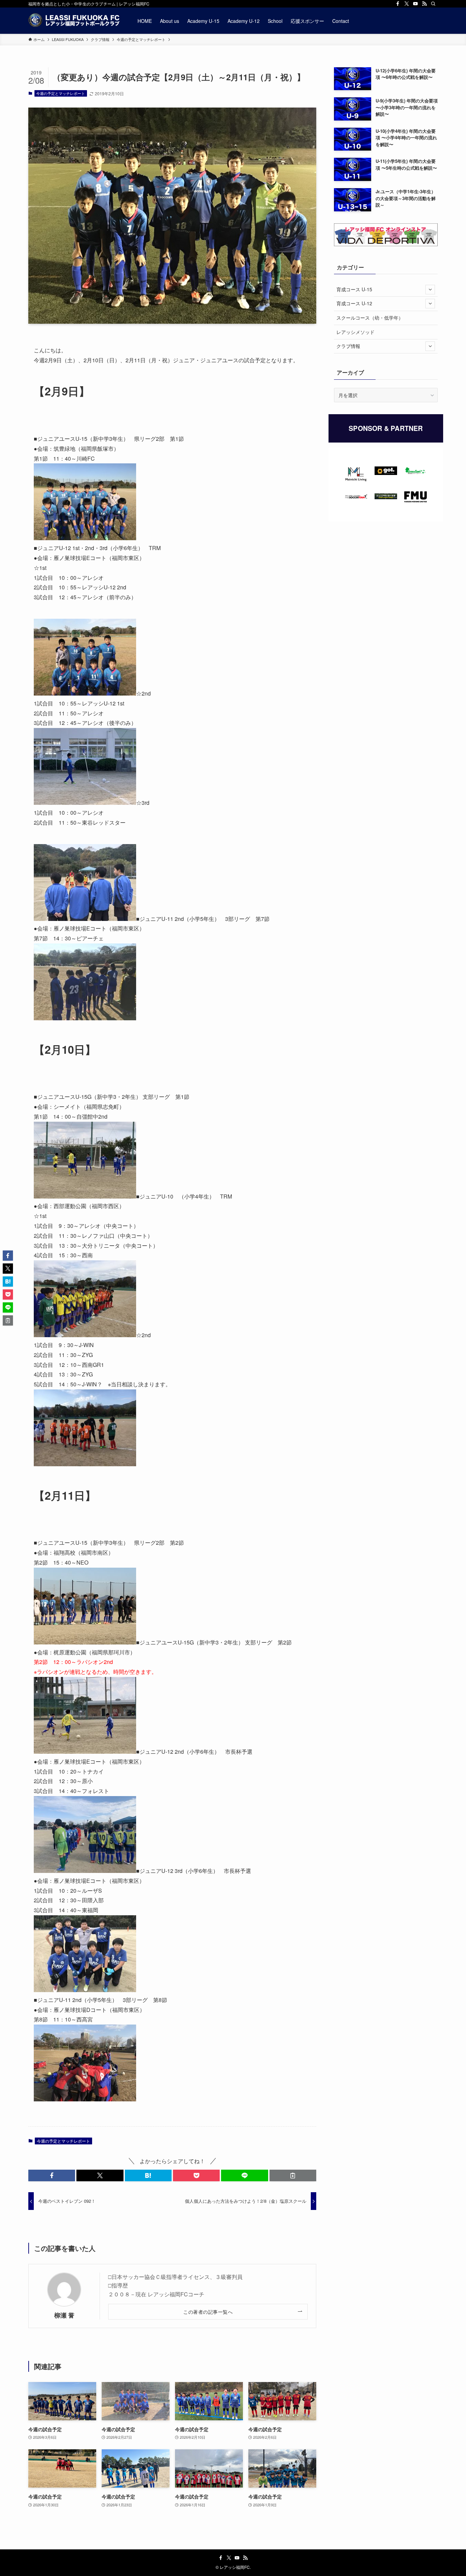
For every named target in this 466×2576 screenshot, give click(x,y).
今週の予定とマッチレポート (61, 93)
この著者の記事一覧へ (208, 2312)
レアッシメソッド (355, 332)
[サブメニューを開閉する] (430, 290)
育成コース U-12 (354, 303)
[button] (52, 2175)
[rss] (424, 4)
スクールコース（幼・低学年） (370, 318)
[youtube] (416, 4)
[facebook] (398, 4)
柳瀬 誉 (64, 2315)
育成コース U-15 (354, 289)
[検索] (433, 4)
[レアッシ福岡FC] (74, 21)
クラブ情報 (348, 346)
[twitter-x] (407, 4)
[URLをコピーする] (293, 2175)
